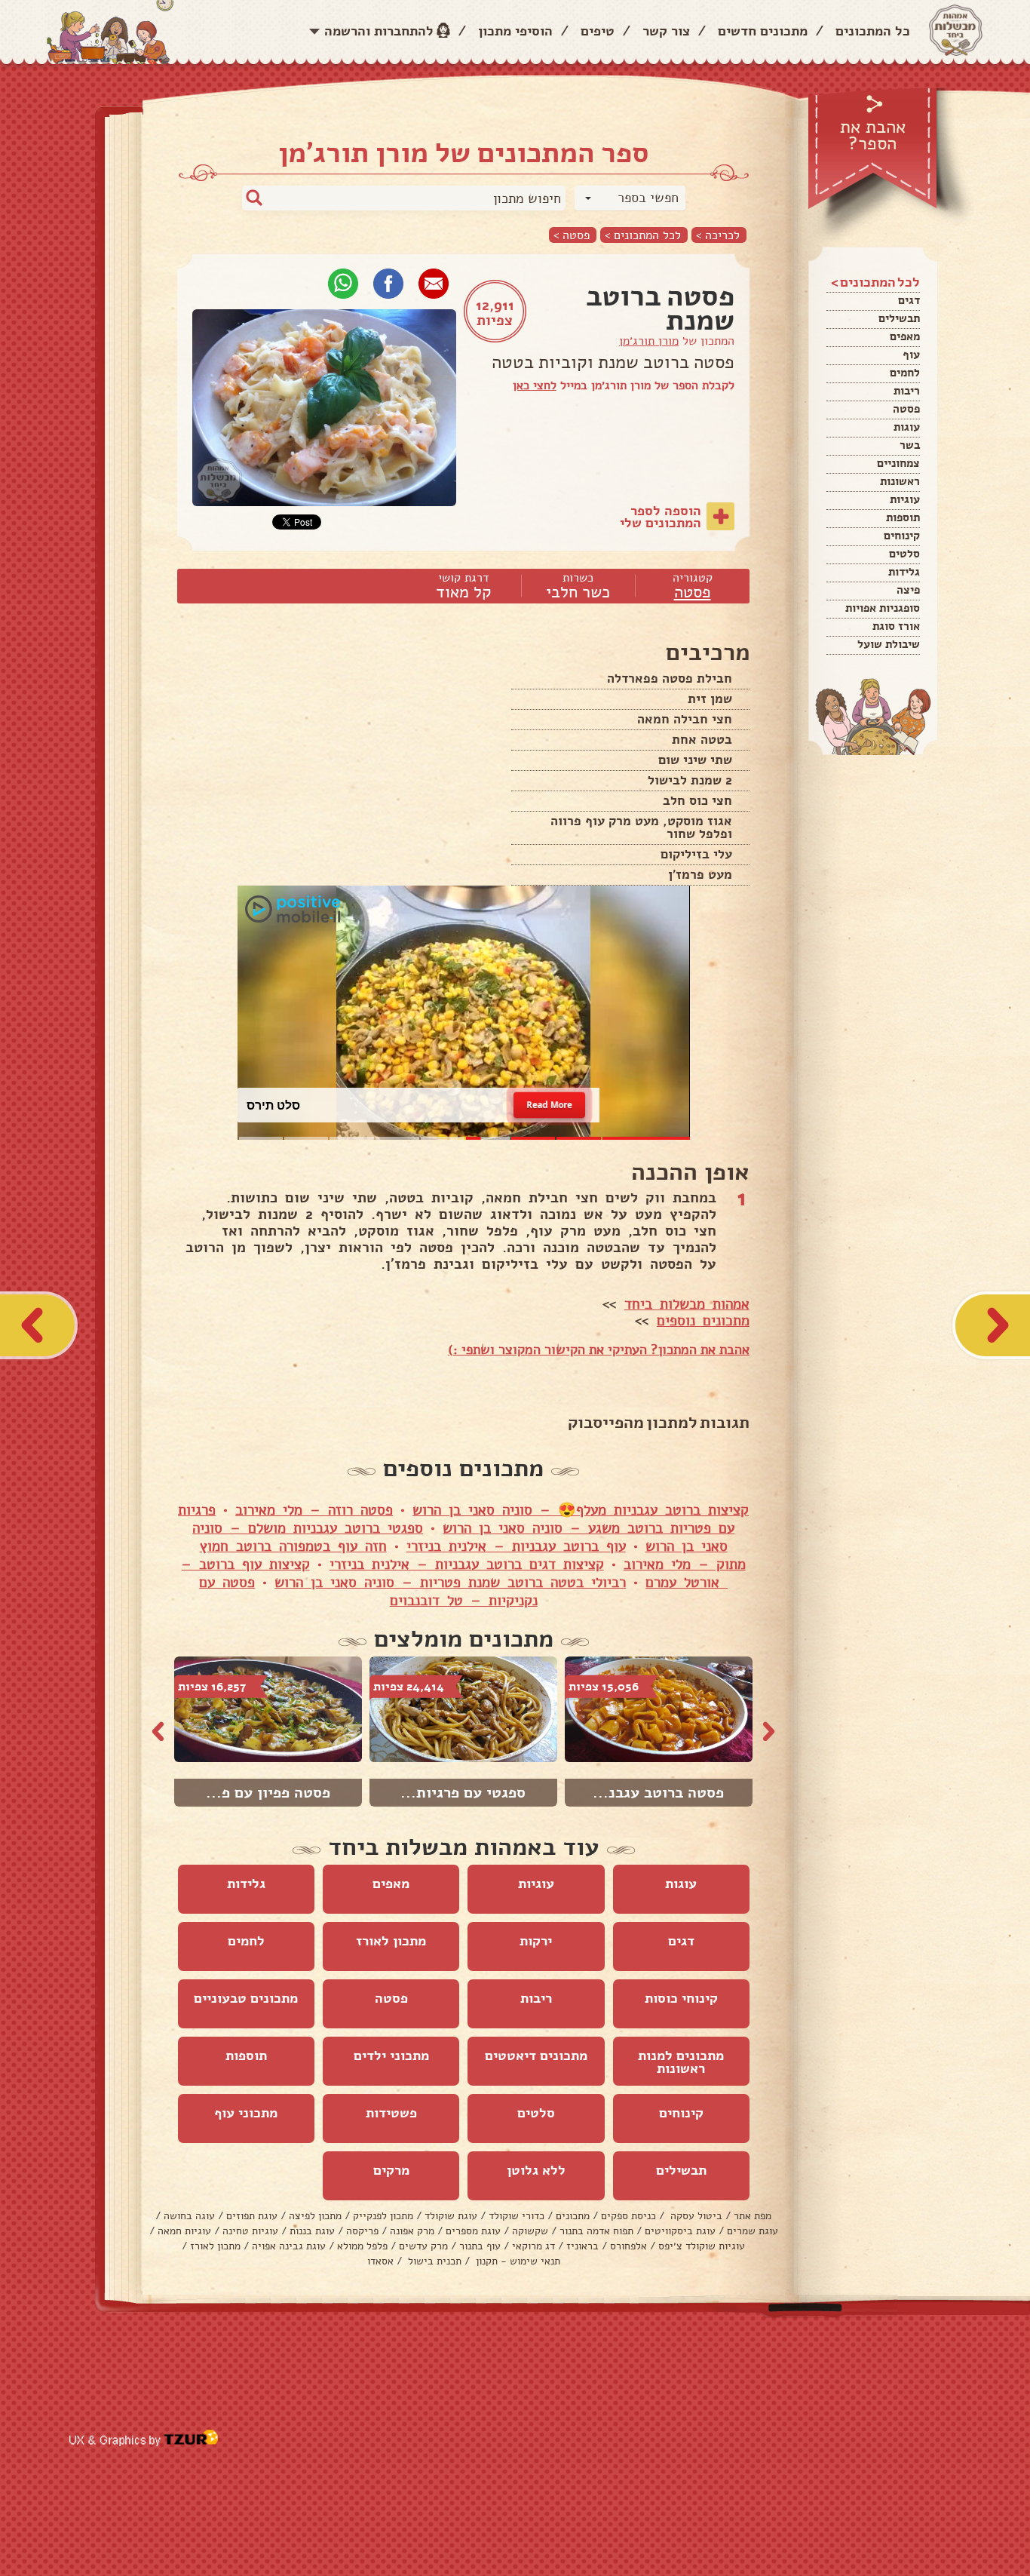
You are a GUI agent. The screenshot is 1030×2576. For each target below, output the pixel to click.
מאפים (905, 336)
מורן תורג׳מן (649, 341)
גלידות (904, 572)
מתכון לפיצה (315, 2216)
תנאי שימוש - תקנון (517, 2261)
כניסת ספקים (628, 2216)
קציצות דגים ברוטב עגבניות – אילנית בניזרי (467, 1564)
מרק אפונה (412, 2231)
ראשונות (900, 481)
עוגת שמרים (753, 2231)
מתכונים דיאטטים (536, 2056)
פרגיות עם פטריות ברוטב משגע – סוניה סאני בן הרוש (456, 1519)
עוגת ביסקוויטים (680, 2231)
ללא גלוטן (536, 2170)
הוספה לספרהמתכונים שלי (661, 517)
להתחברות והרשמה (379, 31)
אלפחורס (628, 2246)
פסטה (906, 409)
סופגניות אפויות (883, 608)
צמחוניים (898, 463)
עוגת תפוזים (252, 2216)
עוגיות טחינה (250, 2231)
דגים (909, 300)
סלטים (904, 554)
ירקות (536, 1941)
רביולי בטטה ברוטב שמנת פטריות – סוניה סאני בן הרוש (450, 1583)
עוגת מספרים (473, 2231)
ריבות (907, 391)
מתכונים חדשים (763, 31)
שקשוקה (530, 2231)
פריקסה (362, 2231)
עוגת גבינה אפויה (289, 2246)
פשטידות (391, 2113)
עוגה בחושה (189, 2216)
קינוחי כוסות (681, 1998)
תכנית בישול (433, 2261)
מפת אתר (753, 2216)
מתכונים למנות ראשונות (681, 2062)
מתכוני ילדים (391, 2056)
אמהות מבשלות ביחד (687, 1304)
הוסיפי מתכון (515, 31)
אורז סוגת (896, 626)
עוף (911, 355)
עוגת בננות (312, 2231)
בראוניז (582, 2246)
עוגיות (905, 499)
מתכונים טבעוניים (246, 1998)
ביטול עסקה (695, 2216)
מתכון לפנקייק (383, 2216)
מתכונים (573, 2216)
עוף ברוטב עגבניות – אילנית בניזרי (516, 1546)
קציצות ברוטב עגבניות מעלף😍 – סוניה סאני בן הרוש (581, 1510)
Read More (549, 1105)
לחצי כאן (535, 385)
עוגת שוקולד (451, 2216)
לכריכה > (718, 235)
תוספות (903, 517)
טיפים (598, 31)
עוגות (907, 427)
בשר (910, 445)
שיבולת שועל (889, 644)
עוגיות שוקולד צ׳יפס (702, 2246)
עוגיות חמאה (184, 2231)
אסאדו (380, 2261)
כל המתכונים (873, 31)
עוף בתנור (480, 2246)
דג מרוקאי (533, 2246)
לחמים (905, 373)
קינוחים (902, 536)
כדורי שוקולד (517, 2216)
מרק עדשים (423, 2246)
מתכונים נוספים (703, 1321)
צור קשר (666, 31)
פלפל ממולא (362, 2246)
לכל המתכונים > (643, 235)
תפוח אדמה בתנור (596, 2231)
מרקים (391, 2170)
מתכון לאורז (391, 1941)
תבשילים (899, 318)
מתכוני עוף (246, 2113)
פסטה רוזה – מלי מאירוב (314, 1510)
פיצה (908, 590)
